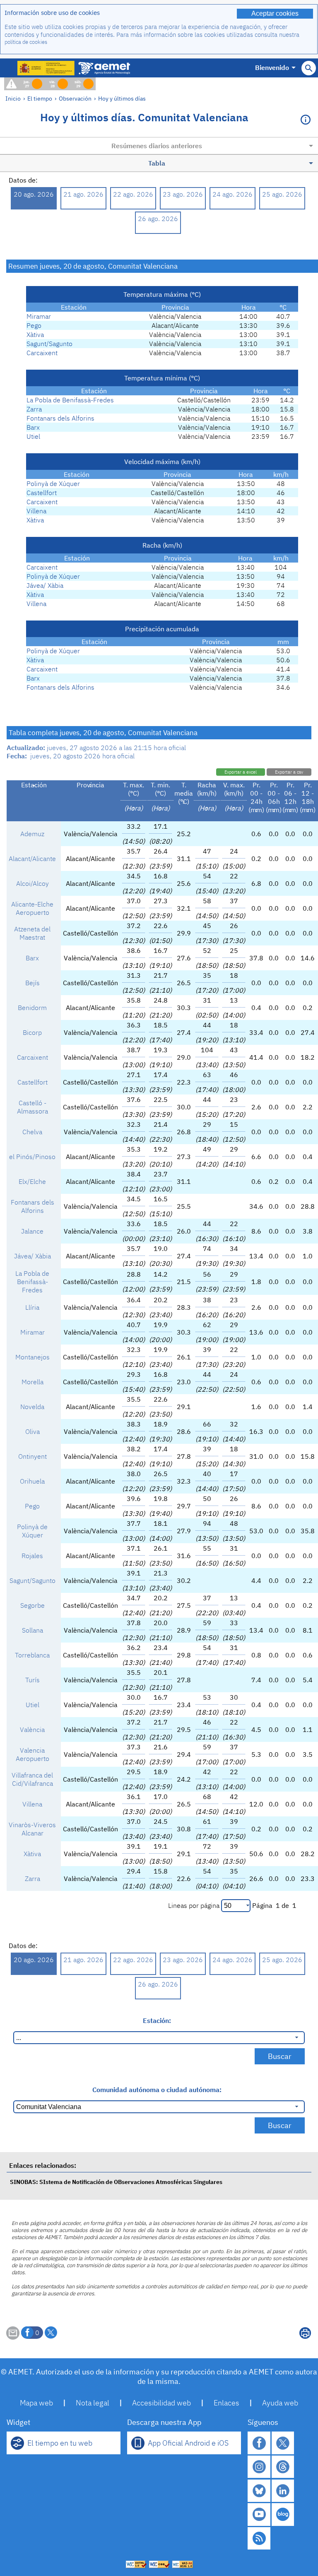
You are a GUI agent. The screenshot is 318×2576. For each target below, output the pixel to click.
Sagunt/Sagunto (49, 344)
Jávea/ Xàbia (45, 585)
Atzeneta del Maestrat (32, 933)
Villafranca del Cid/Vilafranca (32, 1779)
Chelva (32, 1132)
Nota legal (93, 2403)
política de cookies (26, 42)
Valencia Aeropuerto (33, 1754)
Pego (34, 325)
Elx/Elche (32, 1181)
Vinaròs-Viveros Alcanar (32, 1829)
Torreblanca (32, 1655)
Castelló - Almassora (33, 1107)
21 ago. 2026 (83, 194)
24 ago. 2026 (232, 194)
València (32, 1729)
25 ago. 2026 (282, 194)
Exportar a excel (241, 772)
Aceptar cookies (275, 13)
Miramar (39, 316)
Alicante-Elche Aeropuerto (32, 908)
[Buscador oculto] (309, 68)
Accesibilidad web (161, 2403)
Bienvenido (272, 67)
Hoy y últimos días (122, 98)
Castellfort (42, 493)
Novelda (32, 1407)
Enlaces (226, 2403)
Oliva (33, 1431)
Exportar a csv (289, 772)
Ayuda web (280, 2403)
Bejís (33, 983)
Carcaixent (42, 353)
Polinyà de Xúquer (53, 483)
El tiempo (40, 98)
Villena (36, 511)
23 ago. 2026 (183, 194)
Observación (75, 98)
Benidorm (32, 1008)
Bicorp (32, 1032)
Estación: (157, 2020)
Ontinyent (33, 1456)
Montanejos (33, 1357)
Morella (33, 1382)
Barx (33, 427)
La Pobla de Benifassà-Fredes (70, 400)
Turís (33, 1680)
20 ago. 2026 (34, 194)
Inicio (13, 98)
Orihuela (32, 1481)
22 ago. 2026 (133, 194)
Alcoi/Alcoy (33, 883)
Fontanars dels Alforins (60, 418)
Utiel (33, 436)
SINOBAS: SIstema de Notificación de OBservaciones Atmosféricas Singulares (116, 2182)
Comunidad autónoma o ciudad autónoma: (157, 2090)
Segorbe (33, 1605)
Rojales (32, 1556)
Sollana (33, 1630)
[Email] (13, 2337)
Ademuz (32, 834)
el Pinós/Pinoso (32, 1157)
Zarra (34, 409)
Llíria (32, 1307)
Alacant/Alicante (32, 859)
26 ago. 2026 (158, 219)
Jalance (32, 1231)
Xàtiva (35, 334)
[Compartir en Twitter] (51, 2333)
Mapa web (36, 2403)
